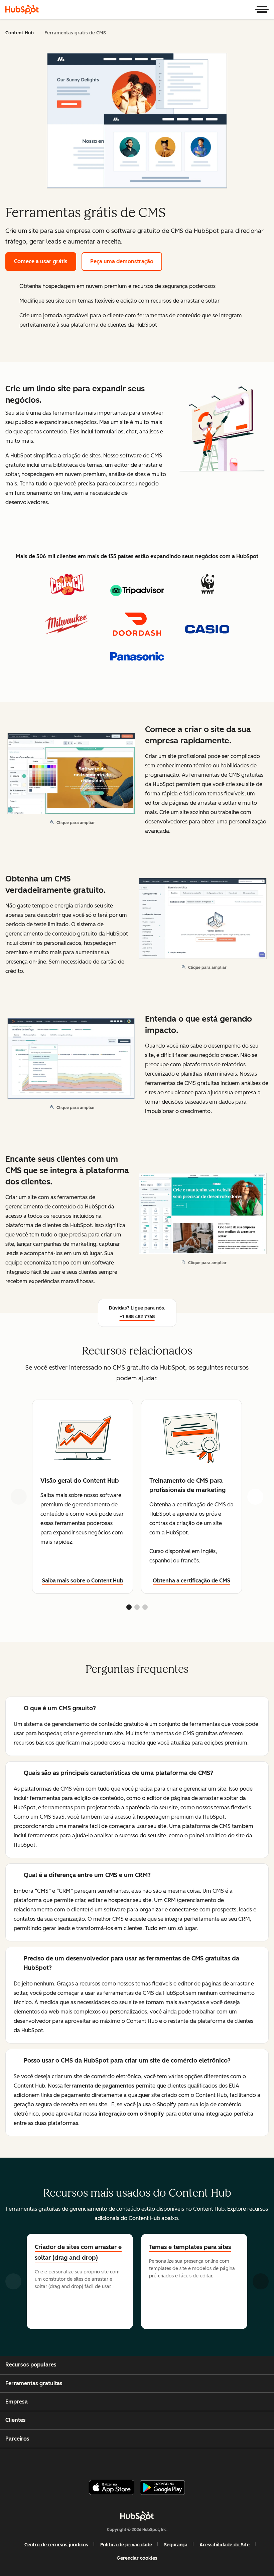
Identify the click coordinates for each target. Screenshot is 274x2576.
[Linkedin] (158, 2461)
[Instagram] (110, 2461)
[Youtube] (126, 2461)
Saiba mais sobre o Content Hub (83, 1581)
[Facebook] (94, 2461)
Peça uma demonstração (122, 261)
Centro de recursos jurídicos (56, 2545)
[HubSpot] (22, 9)
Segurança (176, 2545)
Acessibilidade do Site (225, 2545)
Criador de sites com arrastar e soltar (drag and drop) (78, 2252)
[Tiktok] (191, 2461)
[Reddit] (175, 2461)
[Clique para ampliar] (222, 431)
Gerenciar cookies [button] (137, 2558)
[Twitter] (142, 2461)
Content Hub (20, 33)
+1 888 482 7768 (137, 1317)
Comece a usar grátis (41, 261)
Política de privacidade (126, 2545)
